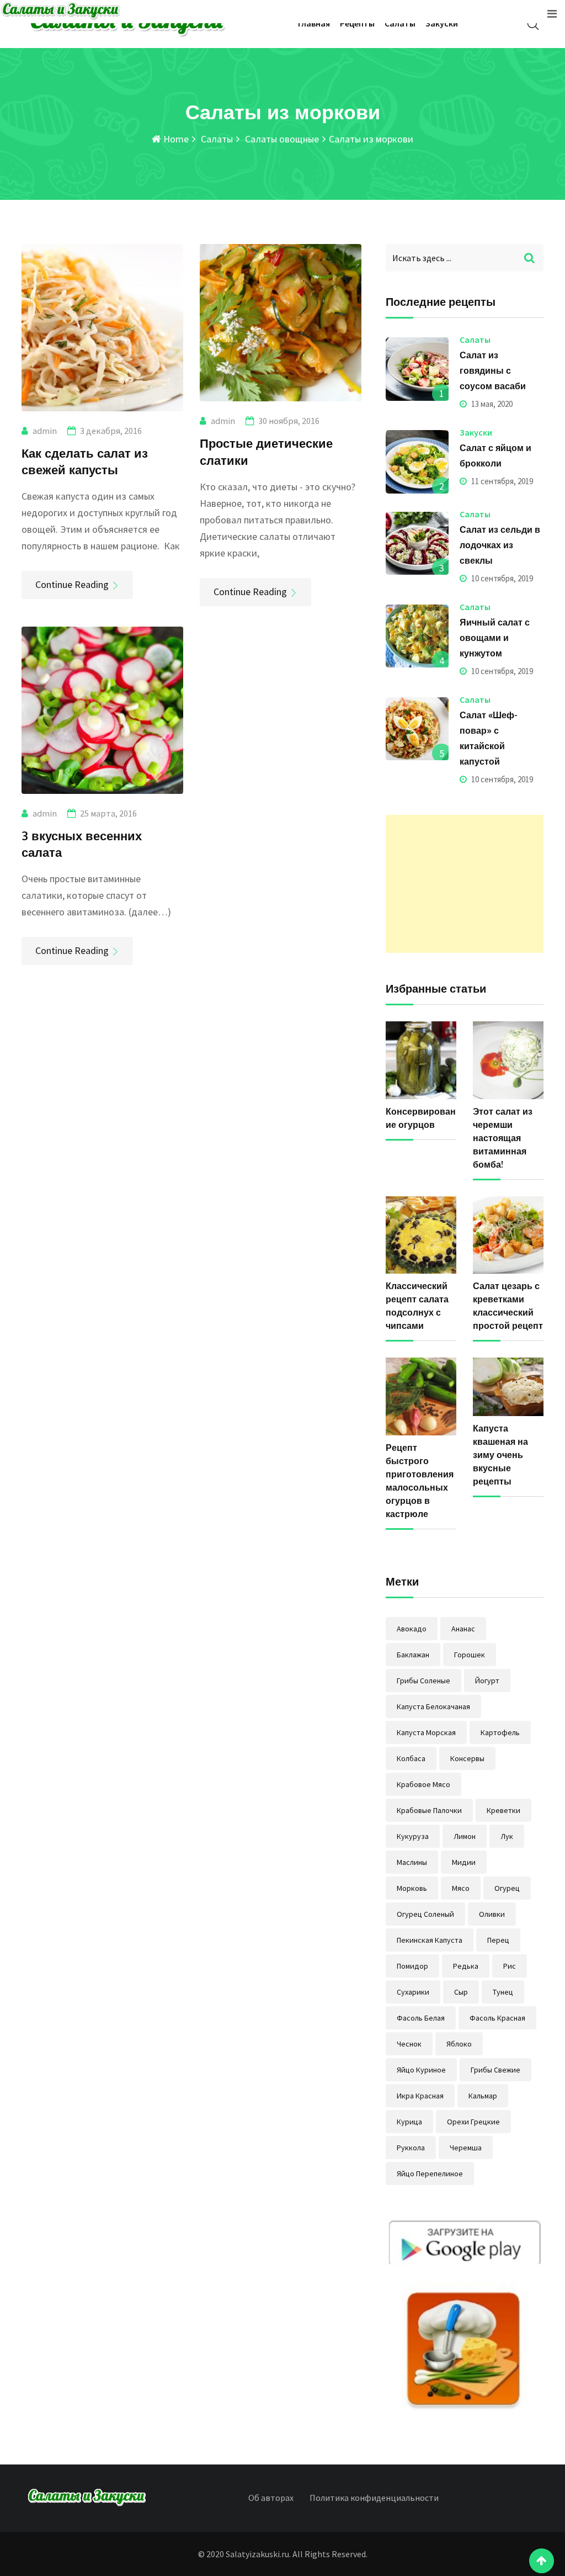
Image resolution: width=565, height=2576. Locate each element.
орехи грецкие (473, 2122)
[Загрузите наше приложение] (465, 2317)
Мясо (461, 1888)
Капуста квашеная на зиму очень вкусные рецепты (500, 1455)
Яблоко (459, 2044)
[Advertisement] (465, 884)
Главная (314, 23)
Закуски (442, 23)
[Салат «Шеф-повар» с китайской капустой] (417, 729)
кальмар (483, 2096)
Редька (466, 1966)
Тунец (503, 1992)
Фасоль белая (421, 2018)
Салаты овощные (281, 139)
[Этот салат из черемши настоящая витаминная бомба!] (508, 1060)
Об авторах (271, 2498)
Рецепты (357, 23)
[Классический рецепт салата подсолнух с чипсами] (421, 1235)
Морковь (412, 1888)
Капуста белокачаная (433, 1706)
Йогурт (487, 1681)
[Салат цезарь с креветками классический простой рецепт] (508, 1235)
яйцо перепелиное (430, 2174)
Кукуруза (413, 1836)
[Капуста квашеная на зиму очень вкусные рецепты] (508, 1387)
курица (409, 2122)
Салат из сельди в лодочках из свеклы (500, 545)
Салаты (400, 23)
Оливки (492, 1914)
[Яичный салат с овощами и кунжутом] (417, 636)
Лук (507, 1836)
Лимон (465, 1836)
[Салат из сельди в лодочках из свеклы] (417, 543)
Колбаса (411, 1758)
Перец (498, 1940)
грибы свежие (495, 2070)
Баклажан (413, 1655)
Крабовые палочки (429, 1810)
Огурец (507, 1888)
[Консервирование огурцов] (421, 1060)
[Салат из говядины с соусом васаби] (417, 369)
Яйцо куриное (421, 2070)
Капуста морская (426, 1732)
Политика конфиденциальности (374, 2498)
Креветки (503, 1810)
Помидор (412, 1966)
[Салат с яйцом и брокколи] (417, 462)
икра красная (420, 2096)
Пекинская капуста (430, 1940)
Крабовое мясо (423, 1784)
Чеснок (409, 2044)
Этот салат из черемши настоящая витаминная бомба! (503, 1138)
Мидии (464, 1862)
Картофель (500, 1732)
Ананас (463, 1629)
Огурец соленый (425, 1914)
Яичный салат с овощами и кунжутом (495, 638)
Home (175, 139)
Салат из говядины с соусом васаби (493, 370)
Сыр (461, 1992)
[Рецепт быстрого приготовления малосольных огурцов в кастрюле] (421, 1396)
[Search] (533, 24)
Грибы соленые (423, 1681)
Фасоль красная (497, 2018)
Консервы (467, 1758)
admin (45, 431)
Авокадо (412, 1629)
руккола (411, 2148)
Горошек (470, 1655)
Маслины (412, 1862)
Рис (510, 1966)
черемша (466, 2148)
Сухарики (413, 1992)
